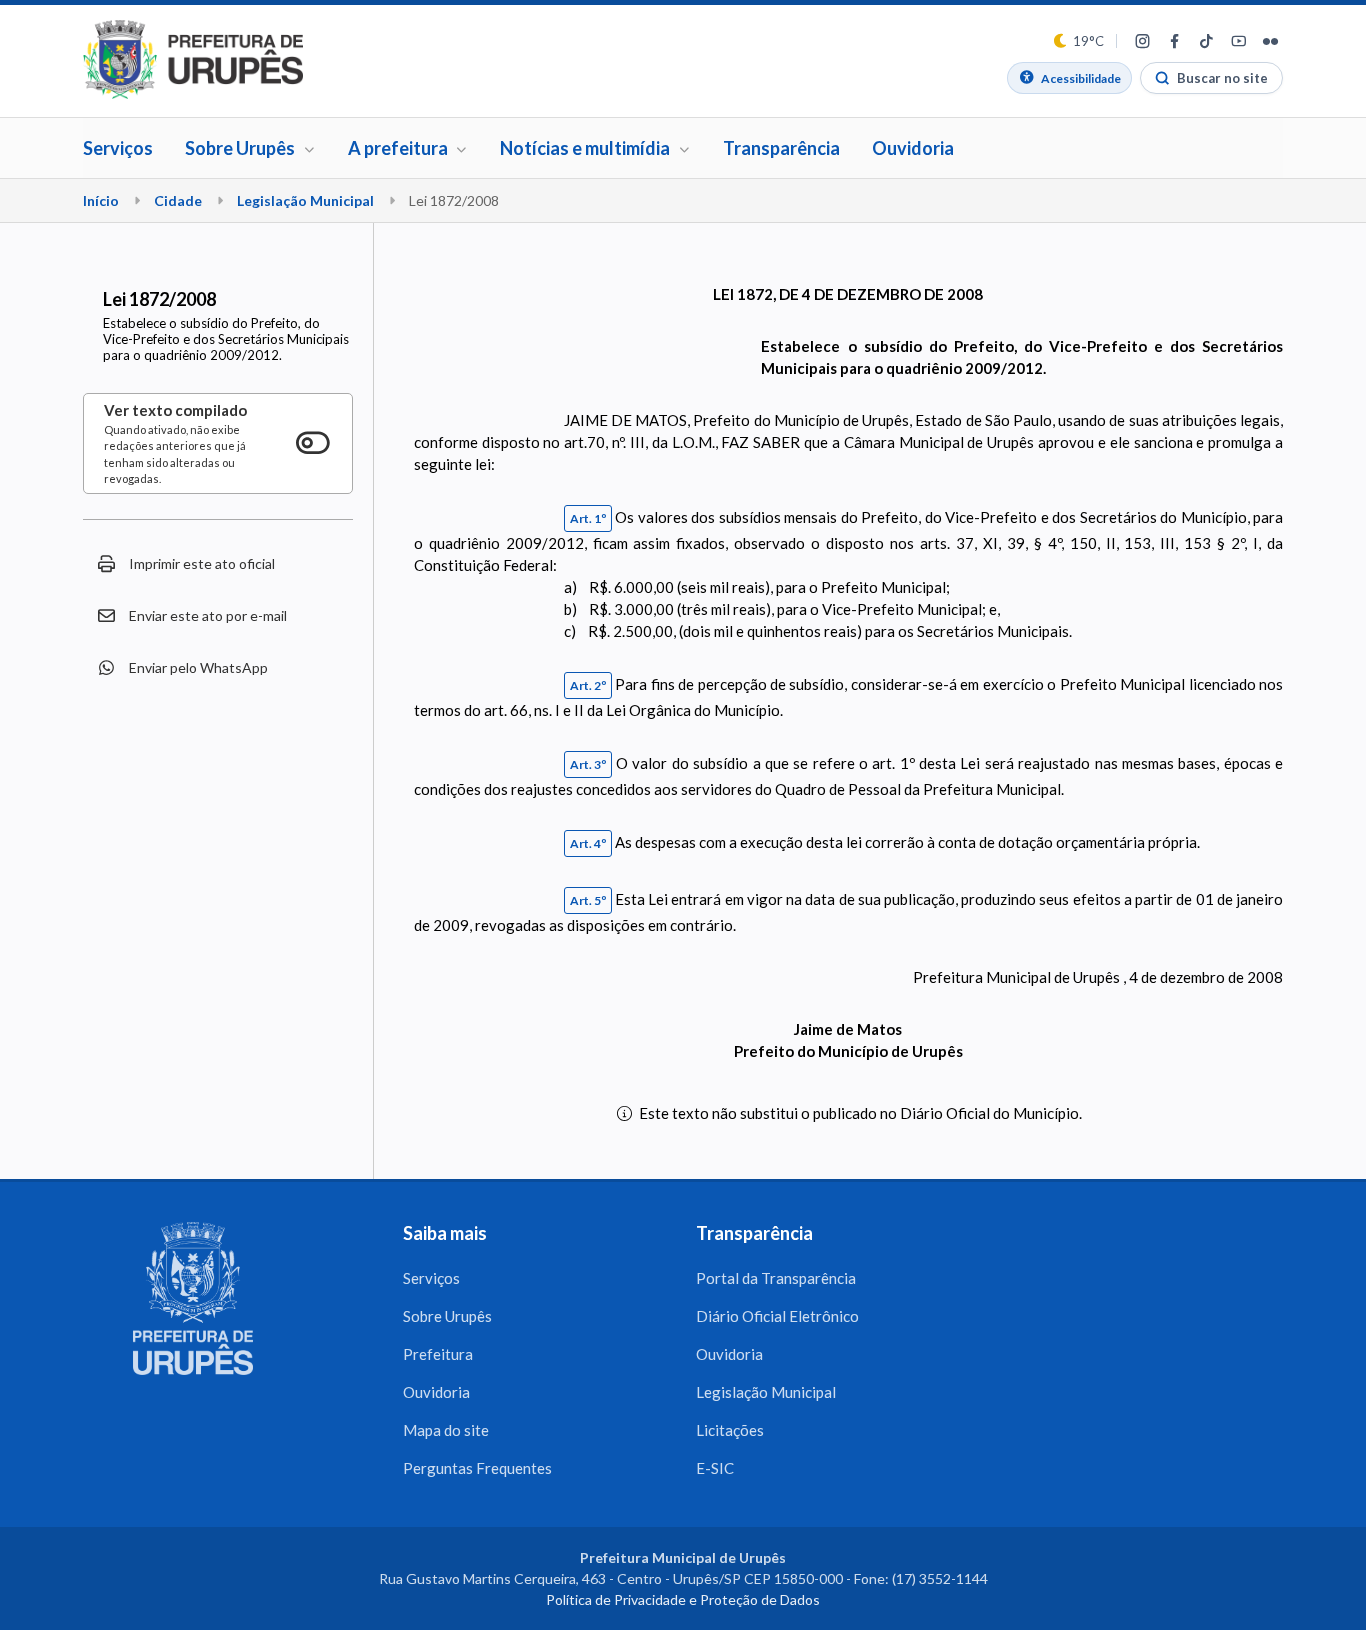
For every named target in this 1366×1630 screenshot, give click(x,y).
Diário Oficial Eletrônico (777, 1316)
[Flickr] (1270, 41)
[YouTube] (1238, 41)
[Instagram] (1142, 41)
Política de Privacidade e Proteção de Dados (683, 1599)
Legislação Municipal (305, 200)
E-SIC (715, 1468)
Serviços (118, 148)
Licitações (730, 1430)
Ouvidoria (913, 148)
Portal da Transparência (776, 1278)
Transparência (781, 148)
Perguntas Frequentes (477, 1468)
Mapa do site (446, 1430)
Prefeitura (438, 1354)
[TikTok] (1206, 41)
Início (101, 200)
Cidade (178, 200)
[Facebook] (1174, 41)
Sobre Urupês (447, 1316)
